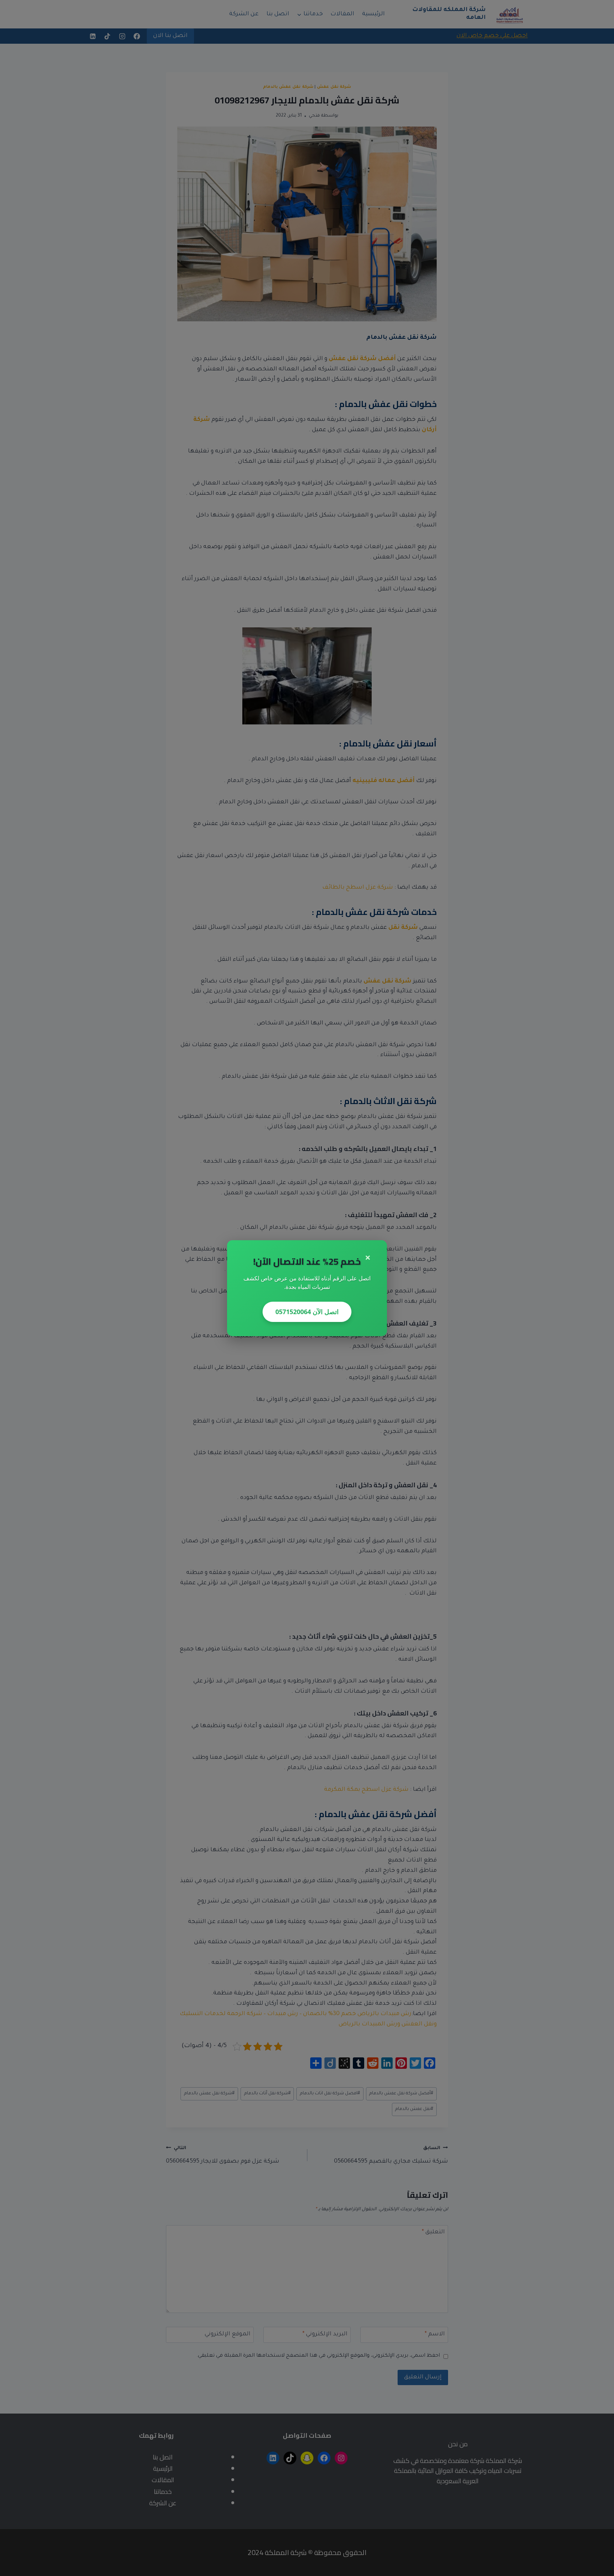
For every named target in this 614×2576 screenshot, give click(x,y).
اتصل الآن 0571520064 (307, 1312)
